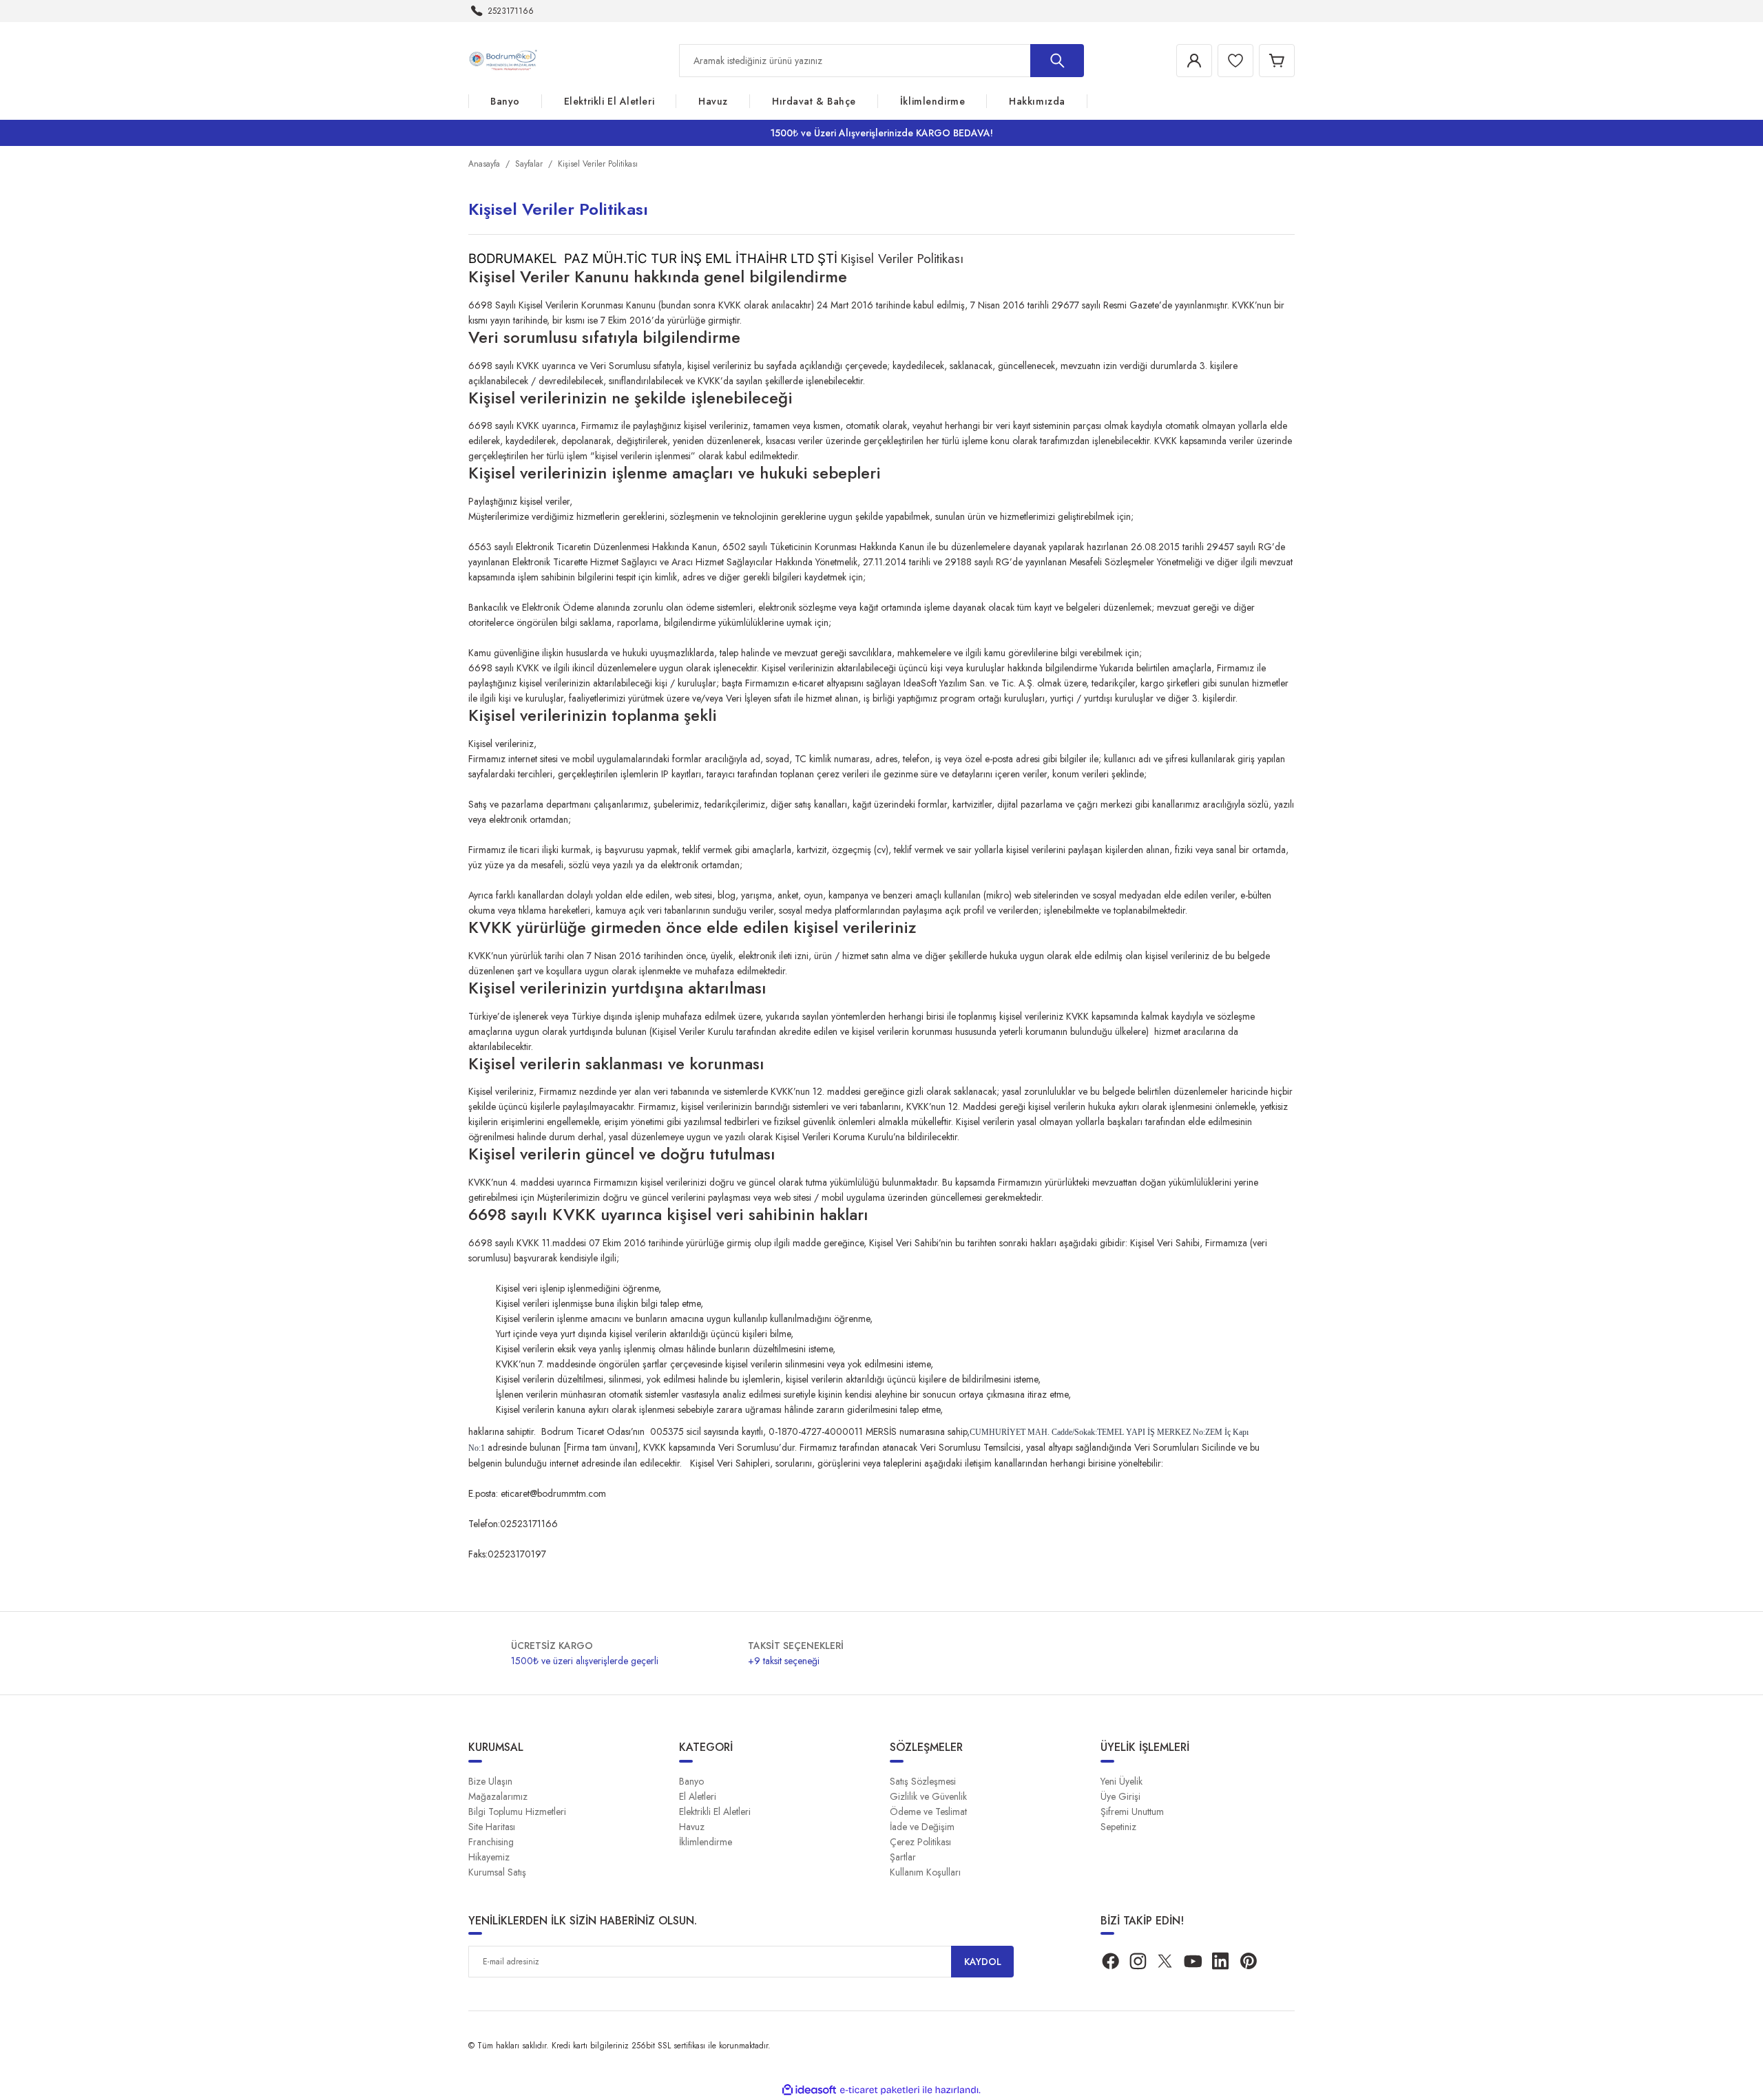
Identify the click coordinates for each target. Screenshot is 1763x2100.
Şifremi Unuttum (1132, 1812)
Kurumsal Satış (497, 1872)
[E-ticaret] (880, 2090)
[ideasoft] (809, 2090)
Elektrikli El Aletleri (715, 1812)
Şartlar (903, 1857)
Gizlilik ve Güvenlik (928, 1796)
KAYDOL (983, 1962)
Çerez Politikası (920, 1842)
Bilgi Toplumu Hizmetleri (517, 1812)
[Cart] (1277, 61)
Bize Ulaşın (490, 1781)
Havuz (692, 1827)
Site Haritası (492, 1827)
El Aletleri (698, 1796)
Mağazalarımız (498, 1796)
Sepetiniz (1118, 1827)
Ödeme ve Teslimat (928, 1812)
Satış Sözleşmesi (923, 1781)
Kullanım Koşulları (925, 1872)
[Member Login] (1194, 61)
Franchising (491, 1842)
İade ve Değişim (922, 1827)
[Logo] (505, 60)
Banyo (691, 1781)
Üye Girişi (1120, 1796)
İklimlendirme (706, 1842)
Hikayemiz (489, 1857)
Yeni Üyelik (1122, 1781)
